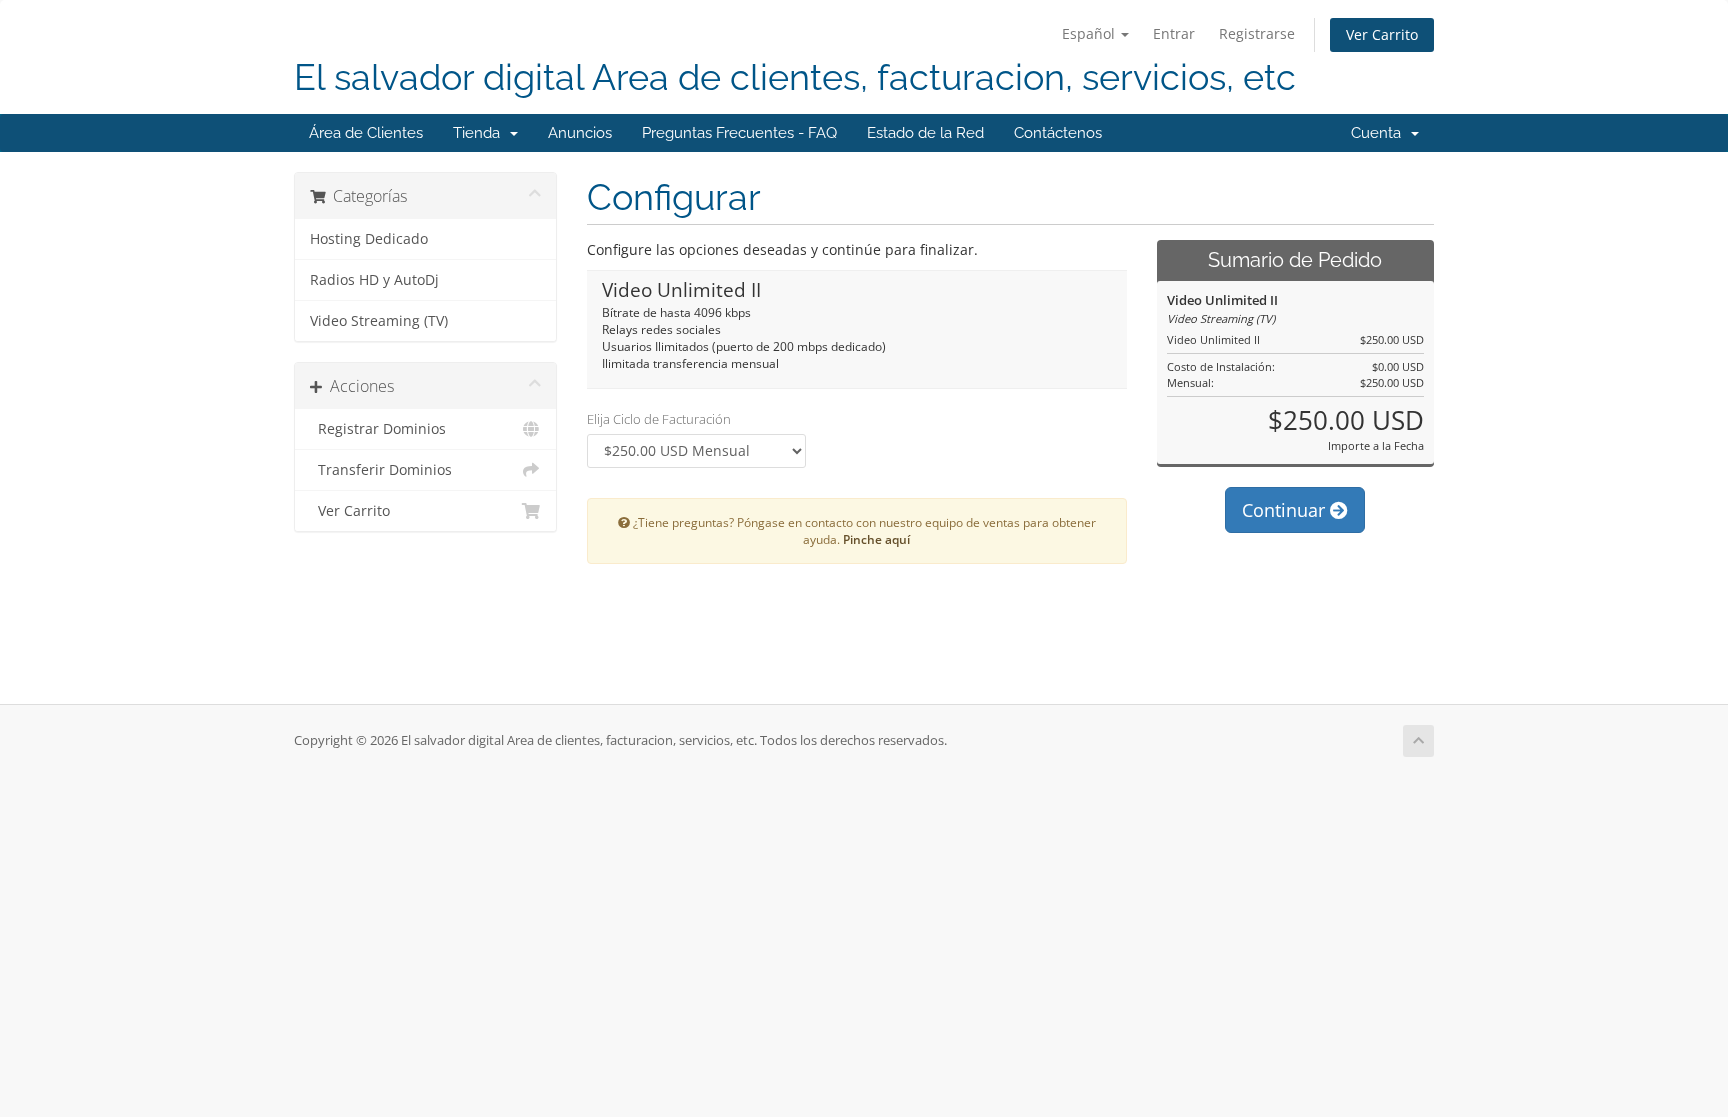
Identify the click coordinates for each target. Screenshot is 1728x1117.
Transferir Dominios (381, 470)
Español (1090, 33)
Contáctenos (1058, 133)
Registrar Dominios (378, 429)
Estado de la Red (925, 133)
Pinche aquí (876, 539)
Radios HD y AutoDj (374, 280)
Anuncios (580, 133)
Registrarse (1257, 33)
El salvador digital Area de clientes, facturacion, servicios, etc (795, 77)
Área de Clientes (366, 133)
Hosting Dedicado (369, 239)
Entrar (1174, 33)
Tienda (480, 133)
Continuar (1286, 510)
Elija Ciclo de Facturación (659, 419)
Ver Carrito (1382, 34)
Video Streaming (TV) (379, 321)
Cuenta (1380, 133)
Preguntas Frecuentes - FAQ (739, 133)
